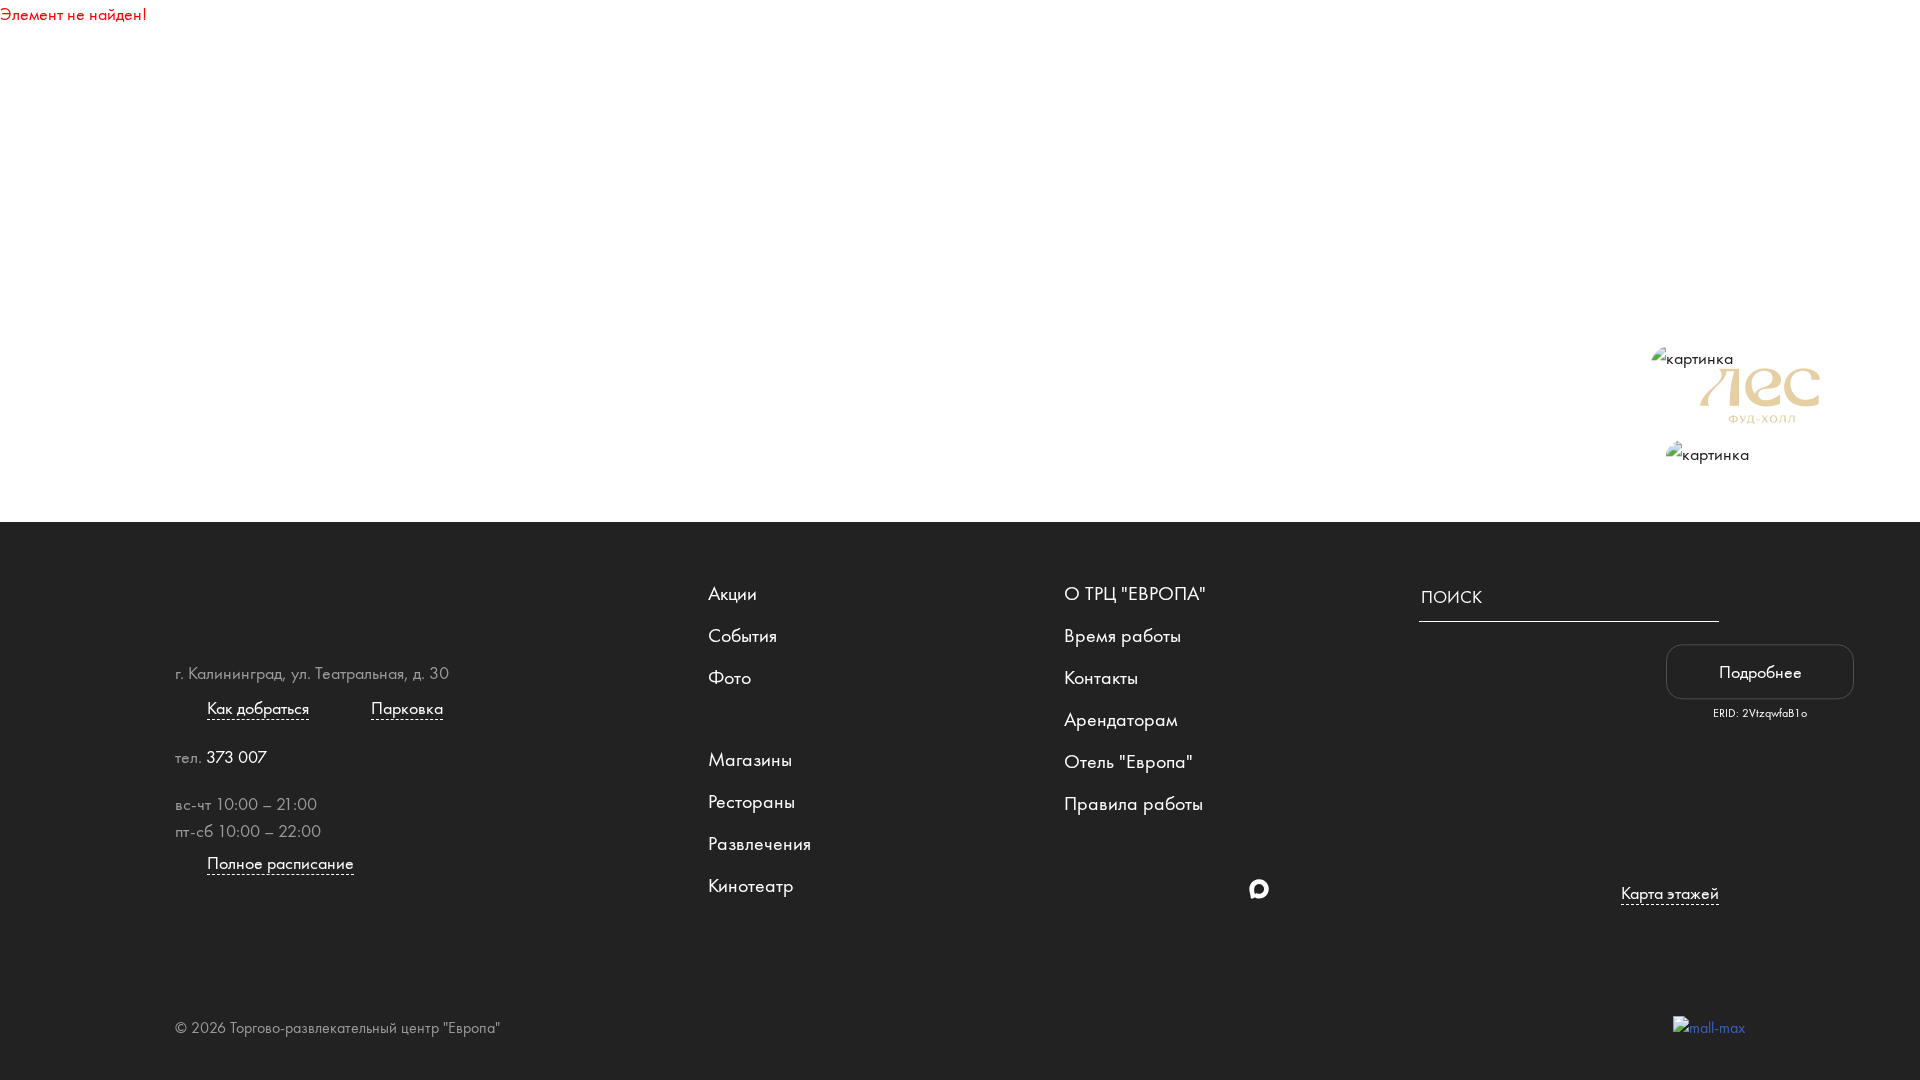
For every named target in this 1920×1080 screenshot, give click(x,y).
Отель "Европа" (1128, 761)
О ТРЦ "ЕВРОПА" (1135, 593)
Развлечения (1213, 45)
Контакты (1101, 677)
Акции (732, 593)
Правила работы (1133, 803)
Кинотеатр (751, 885)
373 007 (236, 756)
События (742, 635)
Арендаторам (1121, 719)
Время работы (1122, 635)
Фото (729, 677)
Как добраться (1437, 45)
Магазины (816, 45)
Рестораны (1007, 45)
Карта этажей (613, 45)
